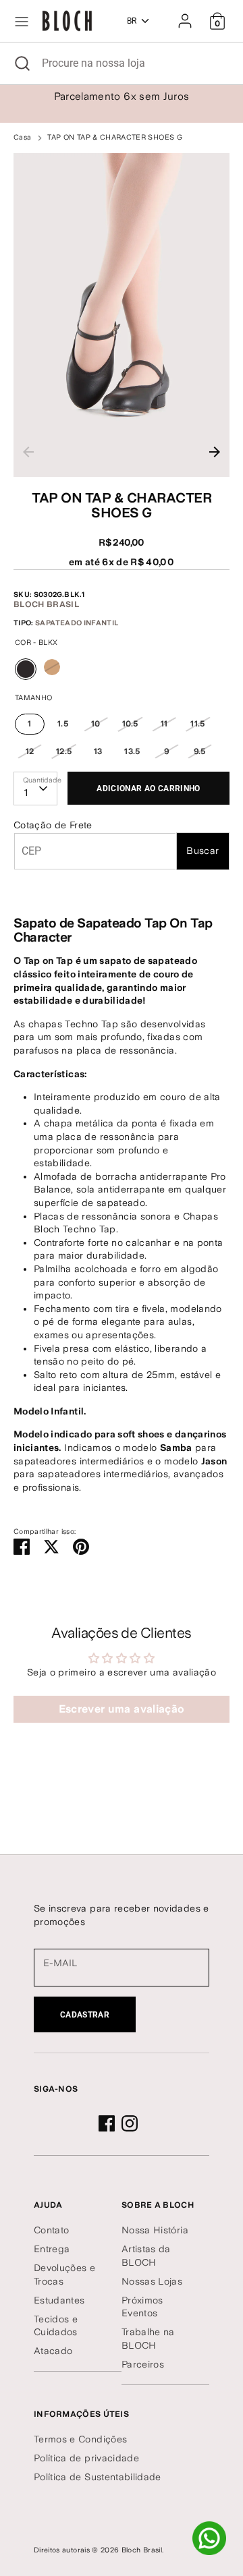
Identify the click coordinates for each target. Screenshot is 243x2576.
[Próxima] (215, 452)
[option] (122, 315)
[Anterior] (28, 452)
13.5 (132, 751)
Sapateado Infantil (77, 623)
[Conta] (185, 15)
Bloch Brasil (46, 604)
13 (98, 751)
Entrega (52, 2249)
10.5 (130, 724)
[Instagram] (130, 2123)
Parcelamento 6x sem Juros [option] (122, 96)
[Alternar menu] (22, 21)
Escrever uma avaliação (122, 1709)
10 (96, 724)
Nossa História (155, 2230)
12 (30, 751)
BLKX (27, 680)
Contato (51, 2230)
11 (164, 724)
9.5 (200, 751)
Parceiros (143, 2364)
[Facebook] (107, 2123)
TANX (52, 667)
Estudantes (59, 2300)
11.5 (197, 724)
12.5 (64, 751)
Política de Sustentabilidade (98, 2477)
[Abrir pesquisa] (21, 63)
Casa (22, 137)
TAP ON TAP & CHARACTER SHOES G (115, 137)
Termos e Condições (80, 2439)
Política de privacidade (86, 2458)
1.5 (63, 724)
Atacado (53, 2351)
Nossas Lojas (152, 2281)
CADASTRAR (85, 2015)
